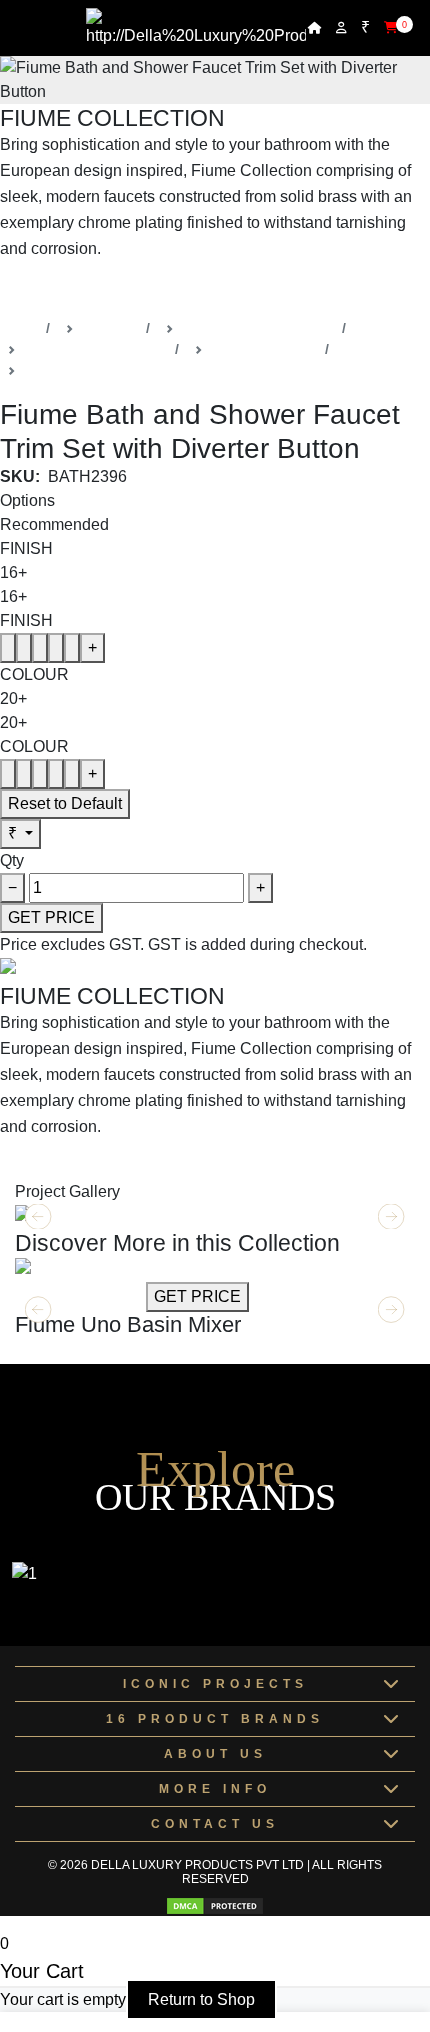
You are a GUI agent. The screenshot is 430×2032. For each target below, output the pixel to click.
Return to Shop (201, 1999)
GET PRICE (51, 917)
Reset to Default (65, 803)
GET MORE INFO (78, 1296)
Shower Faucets (75, 370)
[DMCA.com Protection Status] (215, 1906)
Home (19, 328)
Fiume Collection (264, 349)
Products (110, 328)
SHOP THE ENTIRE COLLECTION (127, 289)
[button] (391, 1310)
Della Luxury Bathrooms (258, 328)
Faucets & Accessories (95, 349)
